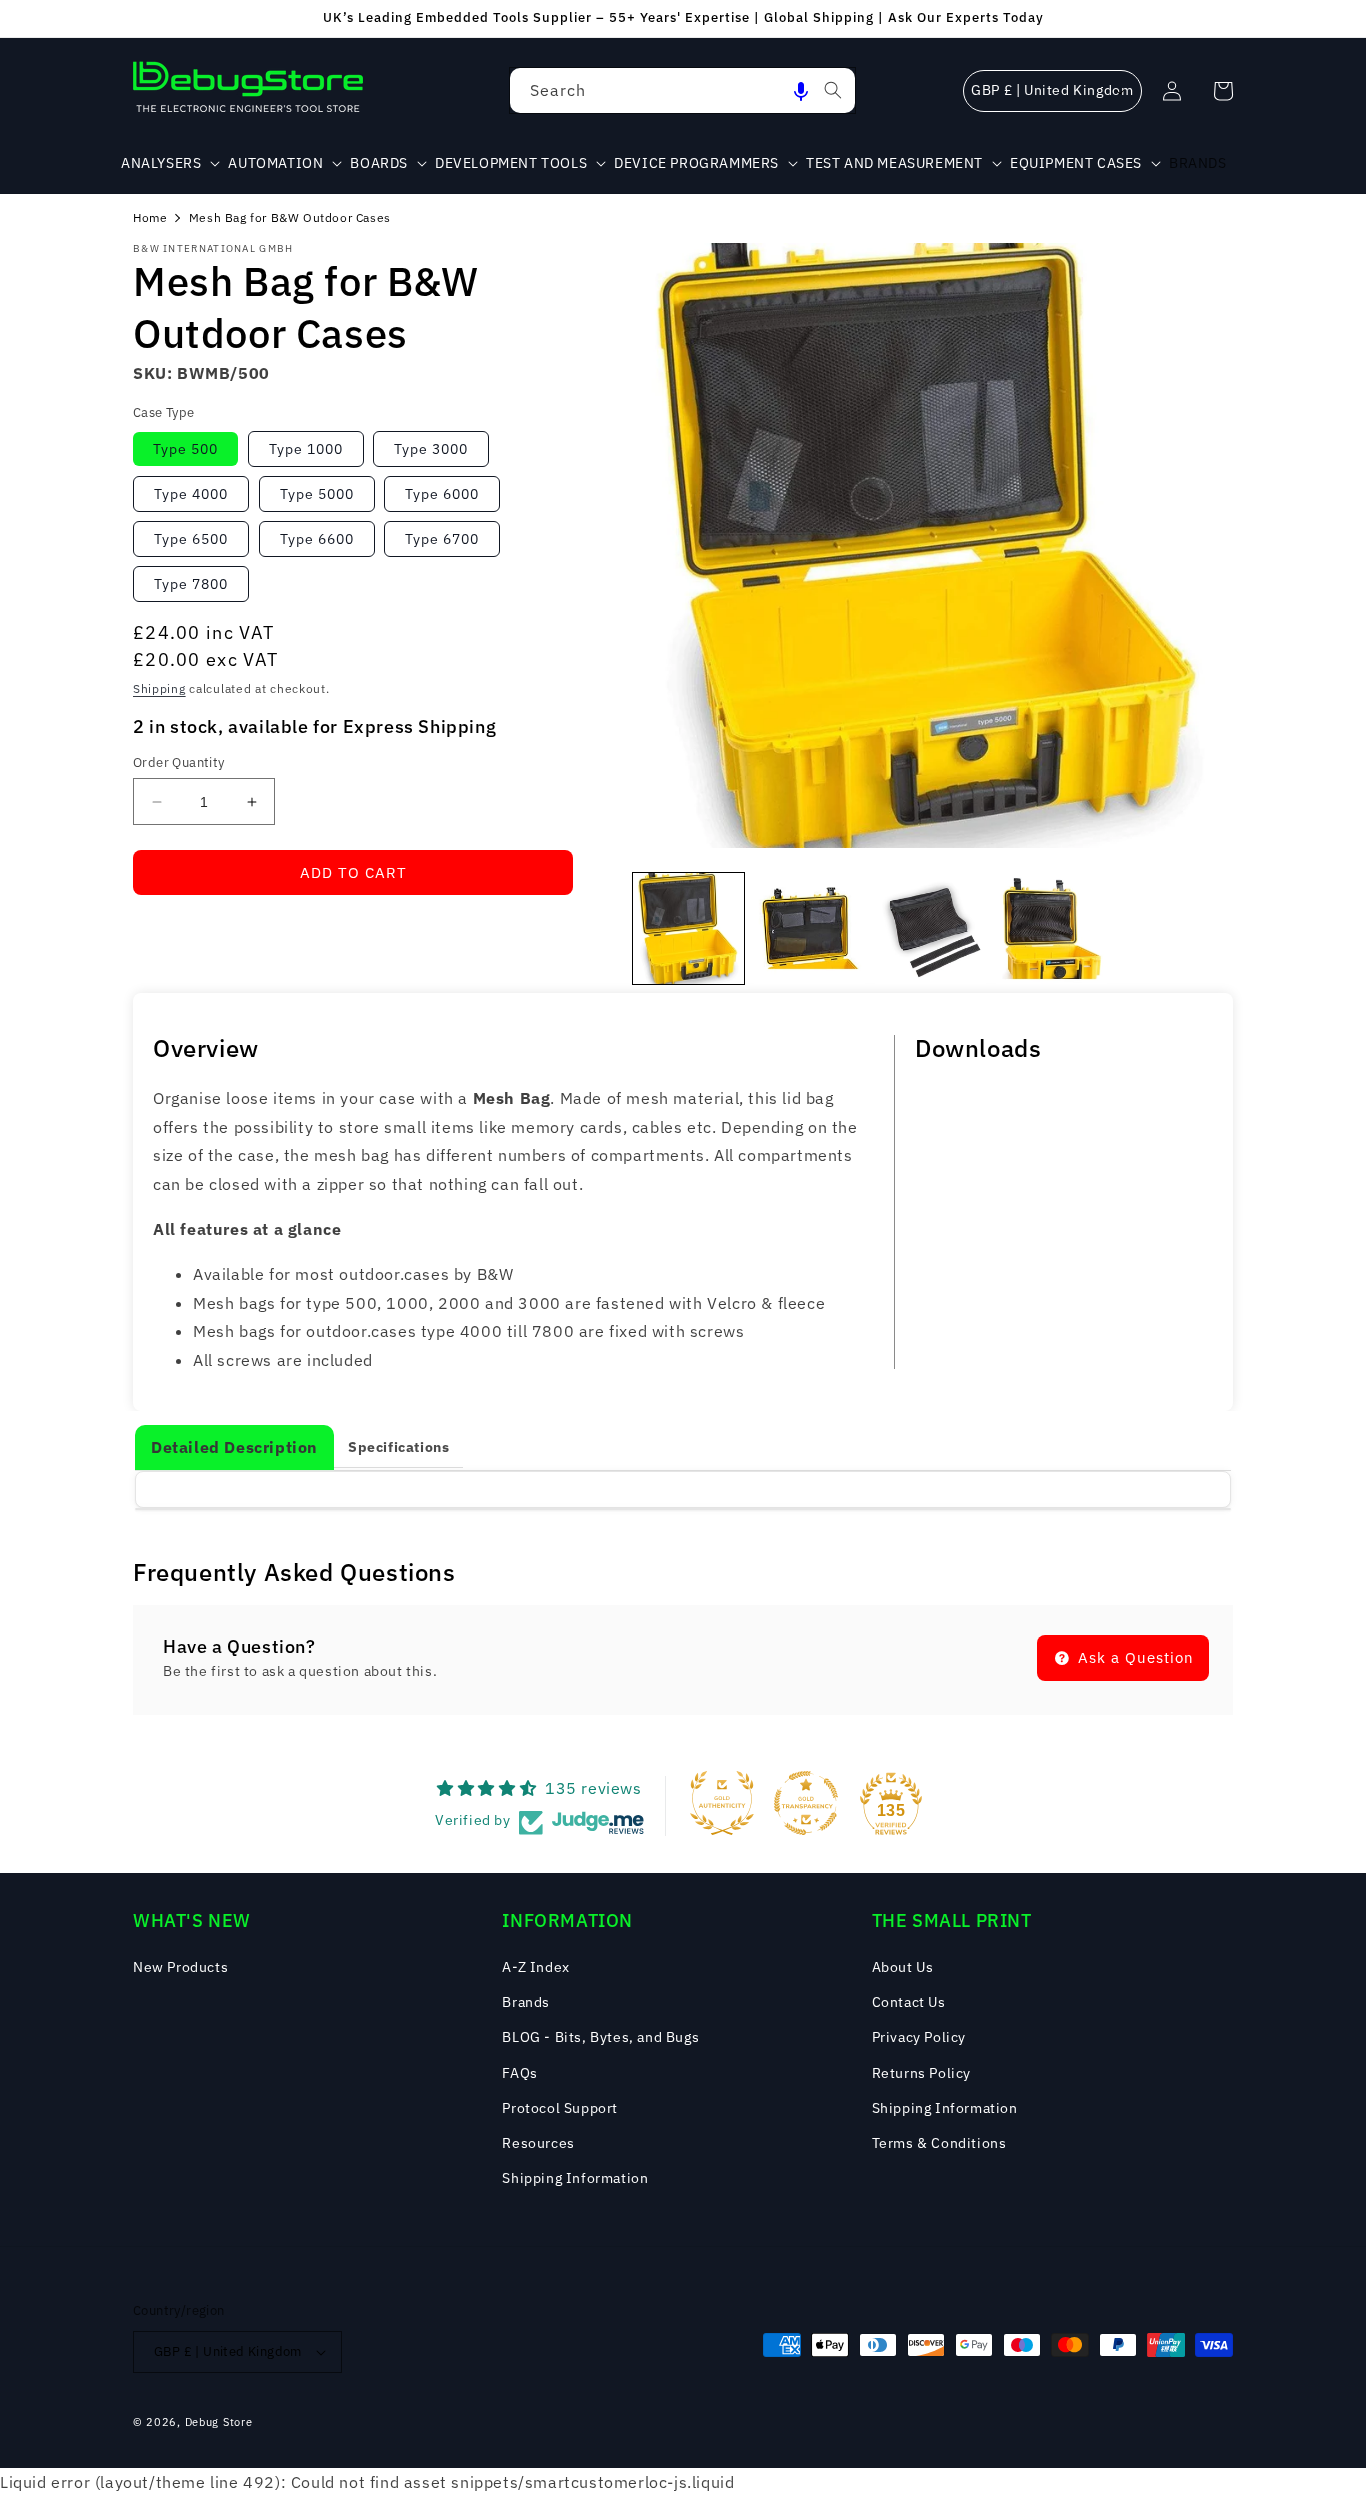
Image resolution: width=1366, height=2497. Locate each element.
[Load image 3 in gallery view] (930, 928)
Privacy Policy (919, 2037)
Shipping (159, 688)
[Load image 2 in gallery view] (809, 928)
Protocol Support (560, 2108)
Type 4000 (191, 494)
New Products (180, 1967)
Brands (526, 2002)
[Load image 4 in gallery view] (1051, 928)
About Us (903, 1967)
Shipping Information (575, 2178)
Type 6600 (317, 539)
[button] (801, 90)
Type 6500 (191, 539)
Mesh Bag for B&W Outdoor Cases (290, 217)
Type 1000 (306, 449)
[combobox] (682, 90)
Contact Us (909, 2002)
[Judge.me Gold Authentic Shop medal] (722, 1803)
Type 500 (185, 449)
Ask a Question (1133, 1657)
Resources (538, 2143)
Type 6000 (442, 494)
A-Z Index (535, 1967)
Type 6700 (442, 539)
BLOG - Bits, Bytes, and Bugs (600, 2037)
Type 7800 (191, 584)
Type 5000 (317, 494)
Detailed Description (234, 1447)
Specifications (398, 1447)
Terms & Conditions (939, 2143)
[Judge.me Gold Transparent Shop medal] (806, 1803)
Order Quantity (179, 762)
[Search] (833, 90)
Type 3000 (431, 449)
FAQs (519, 2073)
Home (150, 217)
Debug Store (219, 2422)
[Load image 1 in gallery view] (688, 928)
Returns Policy (921, 2073)
